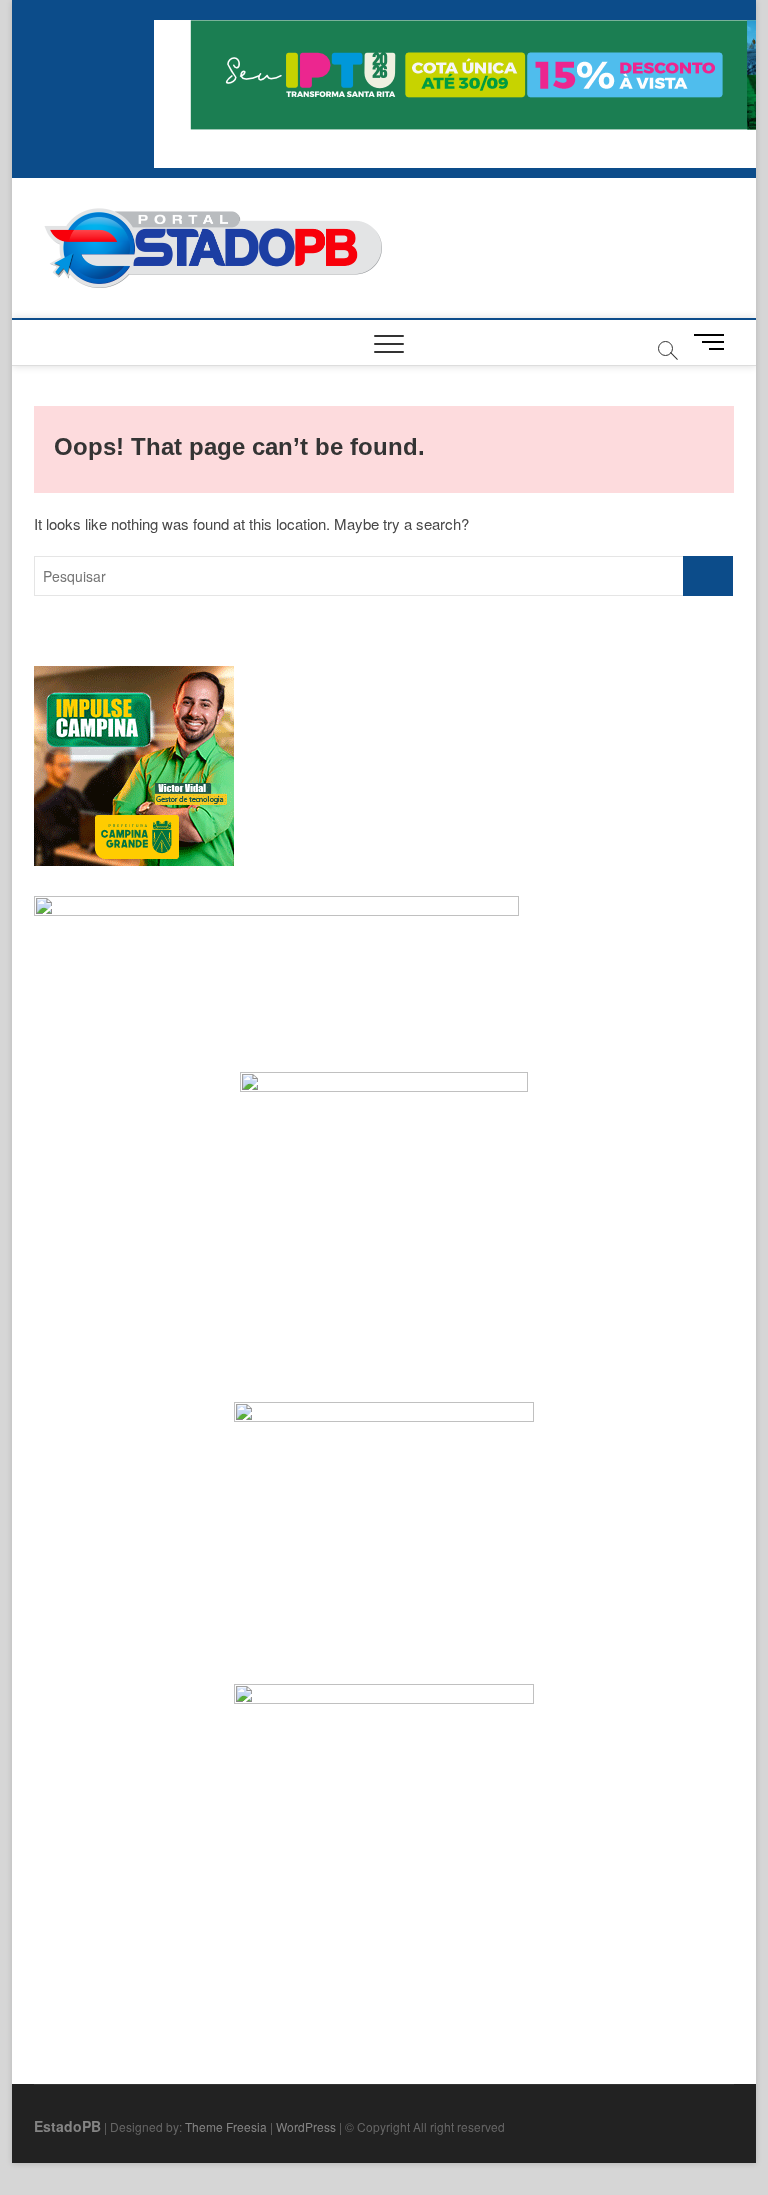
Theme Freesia (226, 2126)
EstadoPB (67, 2126)
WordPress (306, 2126)
